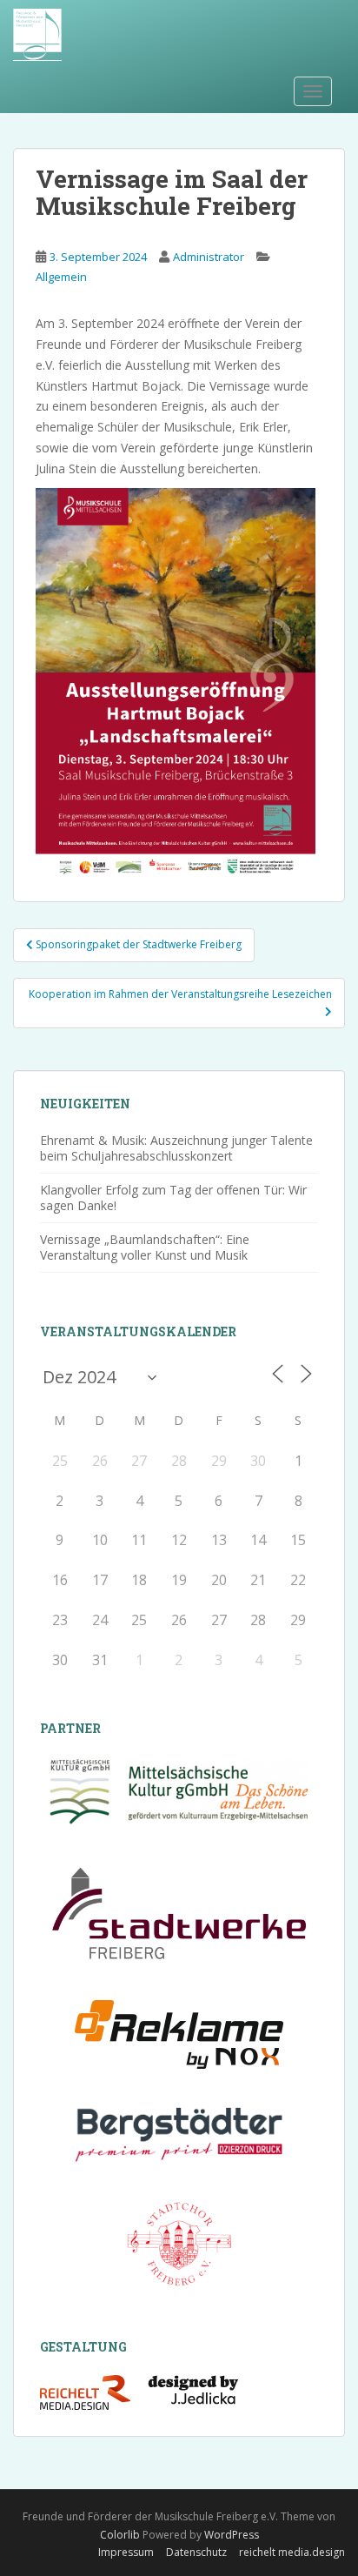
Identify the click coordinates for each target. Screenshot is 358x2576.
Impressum (126, 2552)
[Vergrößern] (293, 511)
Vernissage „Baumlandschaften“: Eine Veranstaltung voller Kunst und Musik (145, 1247)
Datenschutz (196, 2552)
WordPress (232, 2535)
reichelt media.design (292, 2552)
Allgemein (61, 277)
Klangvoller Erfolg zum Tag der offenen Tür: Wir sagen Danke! (173, 1198)
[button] (31, 2545)
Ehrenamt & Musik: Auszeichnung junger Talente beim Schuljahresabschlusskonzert (176, 1148)
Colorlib (120, 2535)
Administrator (209, 257)
